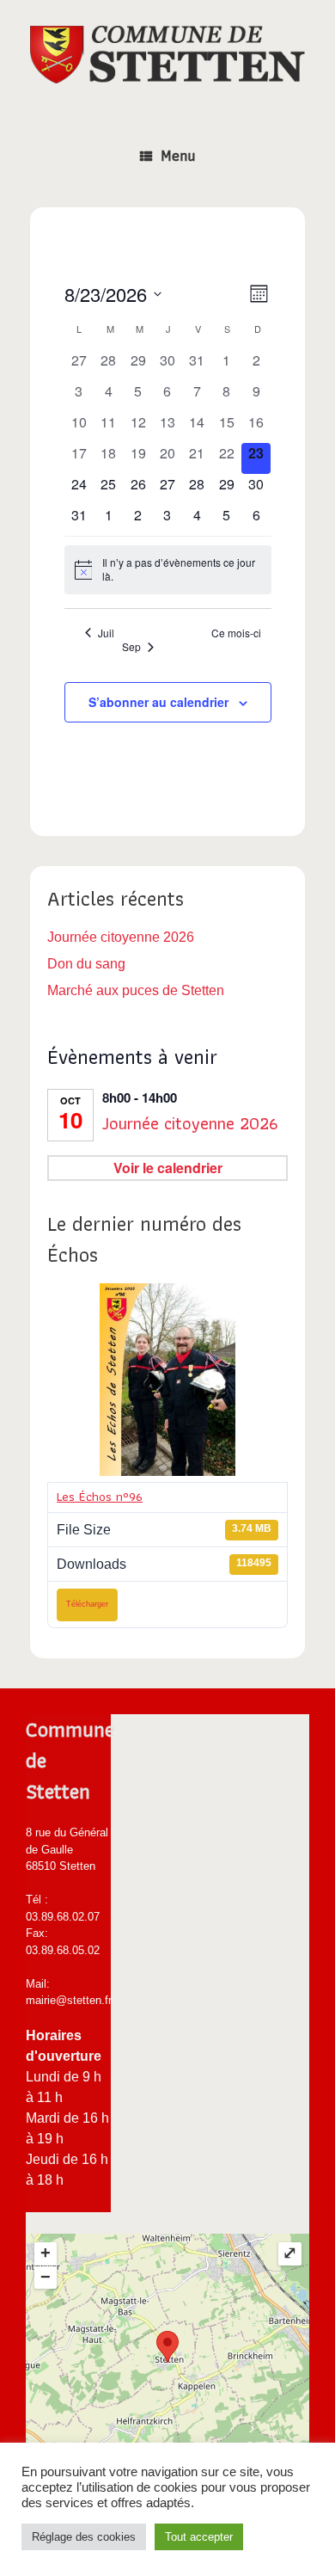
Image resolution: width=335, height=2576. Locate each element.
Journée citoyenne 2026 (121, 937)
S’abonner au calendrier (158, 702)
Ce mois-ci (236, 633)
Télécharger (87, 1604)
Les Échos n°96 (100, 1497)
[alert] (168, 570)
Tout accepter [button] (199, 2537)
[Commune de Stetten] (167, 55)
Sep (131, 647)
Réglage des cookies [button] (84, 2537)
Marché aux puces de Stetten (136, 990)
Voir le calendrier (168, 1168)
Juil (106, 633)
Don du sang (86, 964)
